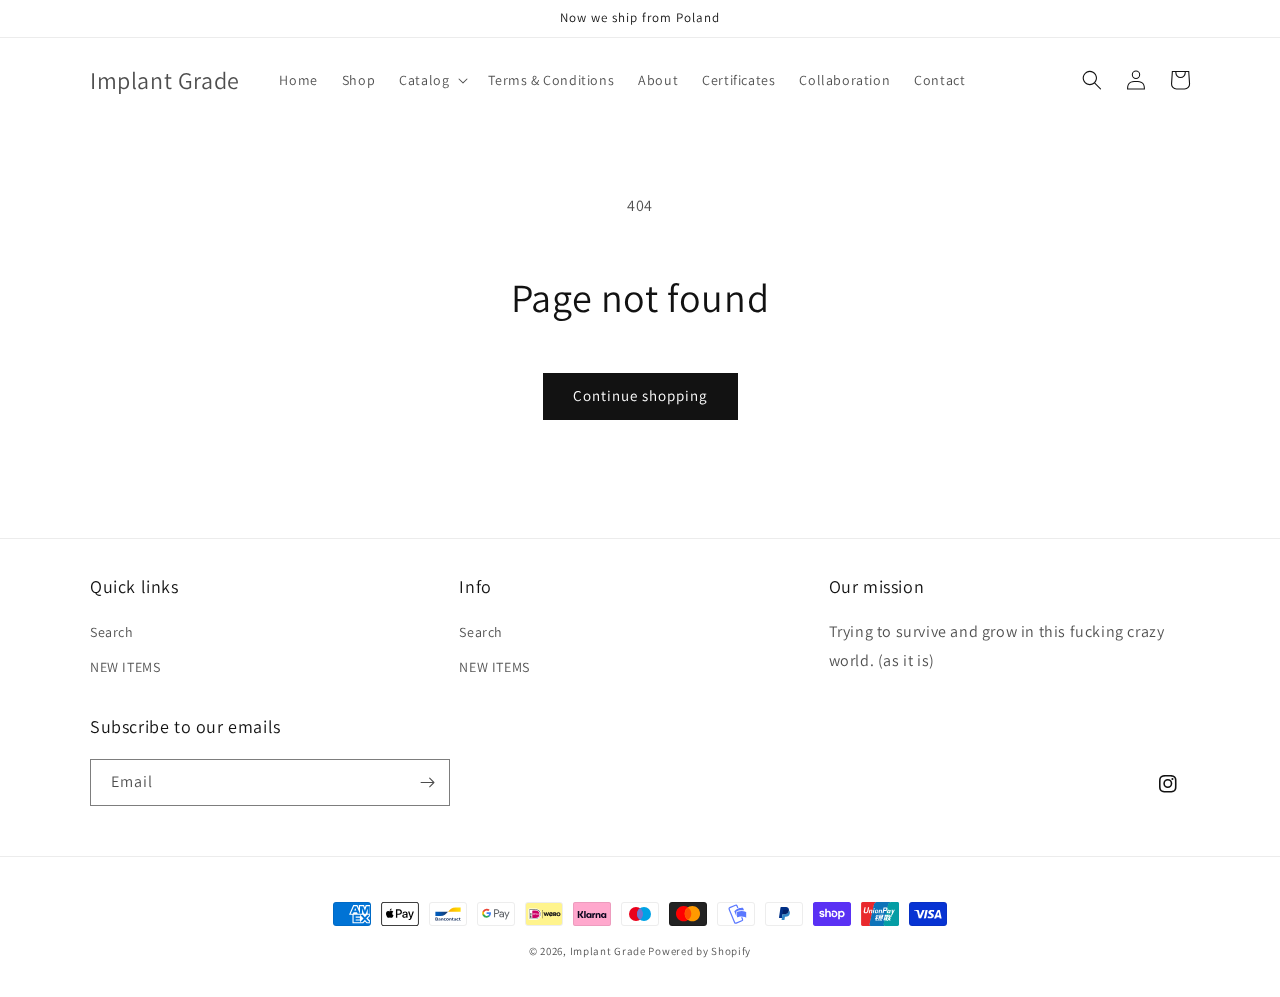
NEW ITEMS (125, 667)
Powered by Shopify (699, 951)
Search (112, 632)
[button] (431, 80)
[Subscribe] (427, 782)
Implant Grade (608, 951)
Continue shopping (640, 395)
